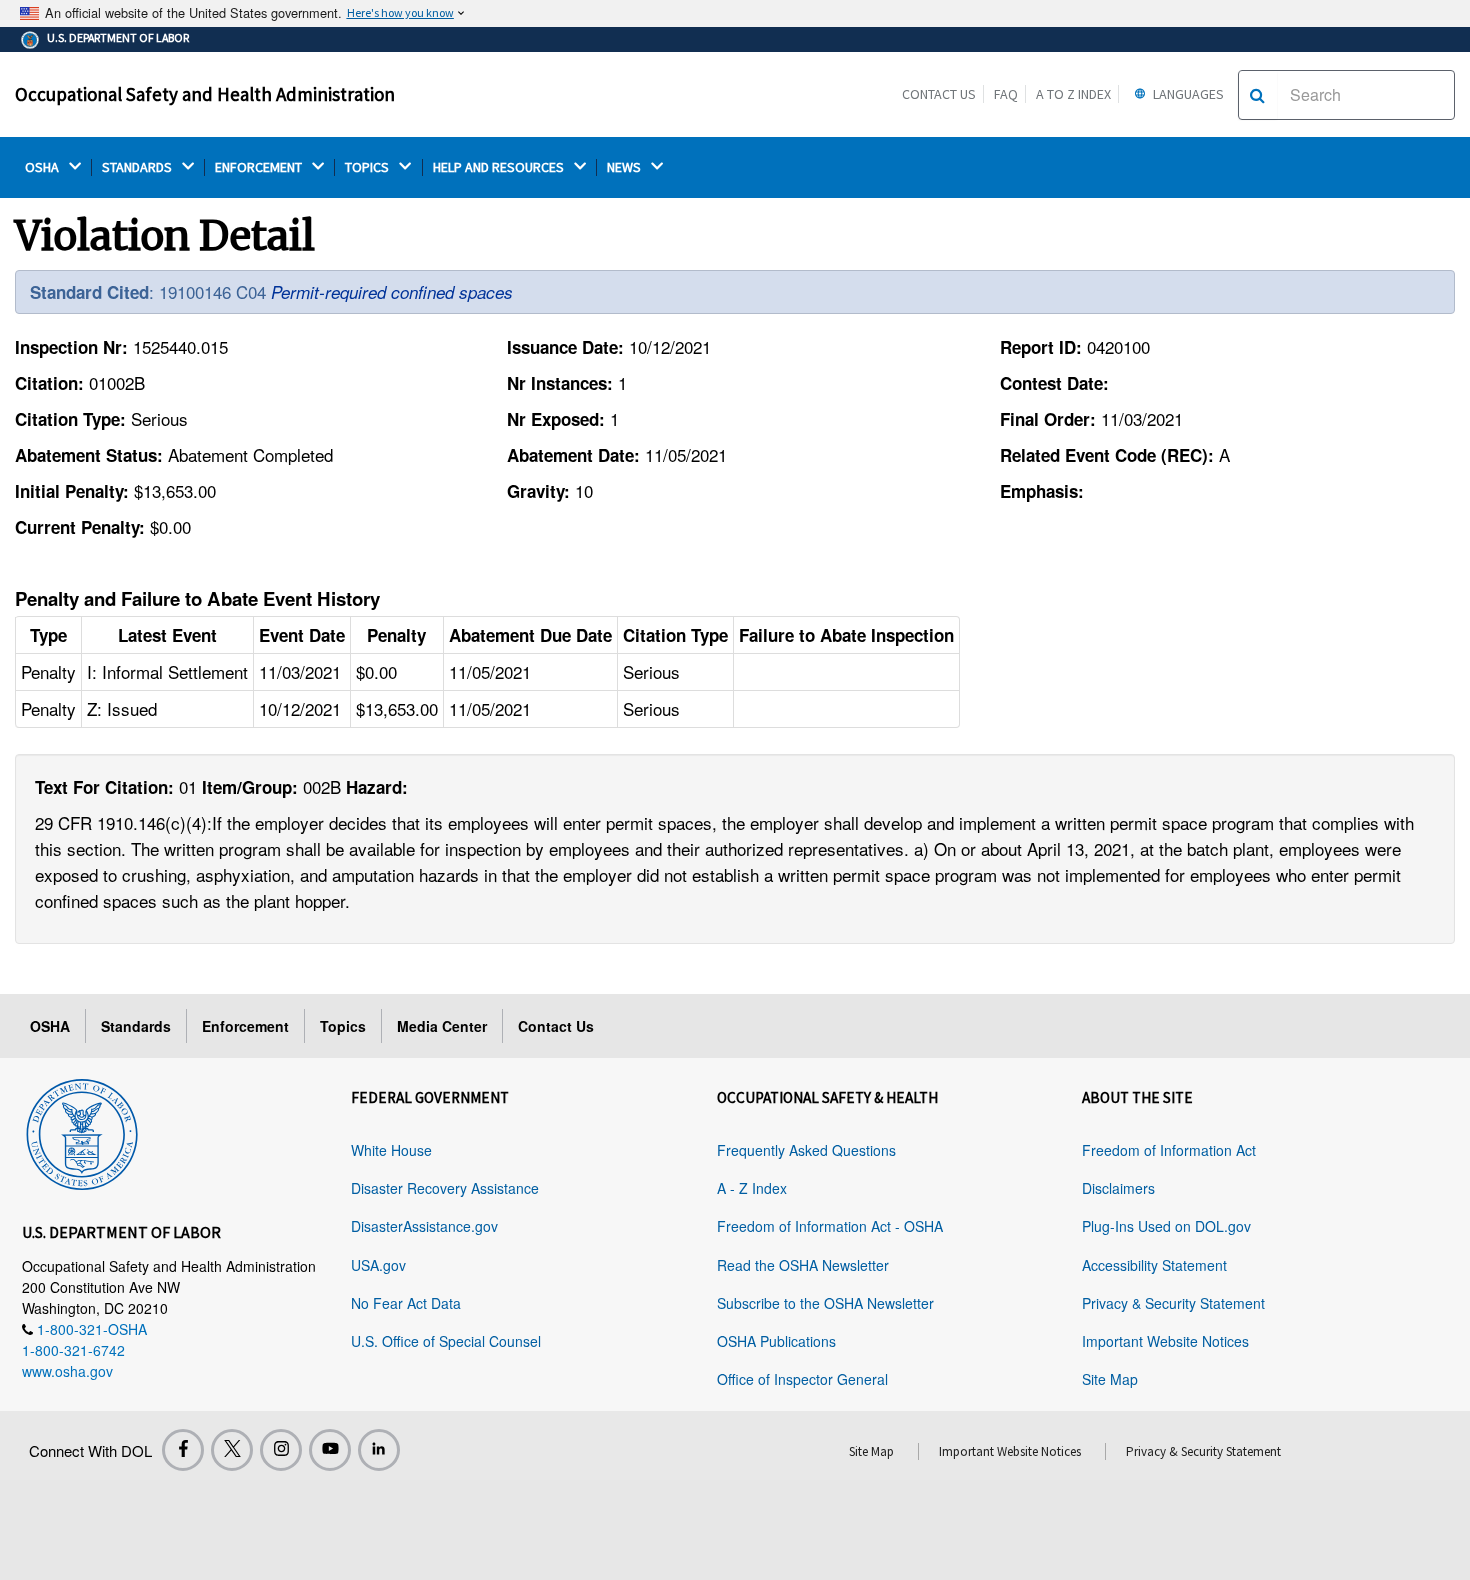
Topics (343, 1026)
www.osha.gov (67, 1371)
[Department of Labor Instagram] (281, 1450)
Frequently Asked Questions (806, 1150)
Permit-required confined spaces (392, 292)
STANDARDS (138, 167)
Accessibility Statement (1154, 1265)
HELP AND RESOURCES (500, 167)
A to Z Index (1073, 94)
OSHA (43, 167)
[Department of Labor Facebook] (183, 1450)
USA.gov (378, 1265)
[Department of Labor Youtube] (330, 1450)
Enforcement (245, 1026)
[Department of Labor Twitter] (232, 1450)
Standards (136, 1026)
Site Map (1110, 1379)
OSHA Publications (776, 1341)
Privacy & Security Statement (1173, 1303)
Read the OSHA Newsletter (803, 1265)
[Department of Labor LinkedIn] (379, 1450)
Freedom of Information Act (1169, 1150)
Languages (1187, 94)
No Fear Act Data (406, 1303)
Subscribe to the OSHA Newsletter (825, 1303)
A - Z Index (752, 1188)
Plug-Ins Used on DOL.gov (1166, 1226)
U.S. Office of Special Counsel (446, 1341)
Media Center (442, 1026)
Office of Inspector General (802, 1379)
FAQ (1006, 94)
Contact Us (939, 94)
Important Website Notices (1165, 1341)
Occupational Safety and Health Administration (205, 94)
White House (391, 1150)
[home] (82, 1131)
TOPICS (368, 167)
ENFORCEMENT (260, 167)
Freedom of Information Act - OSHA (830, 1226)
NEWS (625, 167)
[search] (1257, 95)
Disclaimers (1118, 1188)
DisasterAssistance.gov (424, 1226)
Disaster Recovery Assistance (445, 1188)
